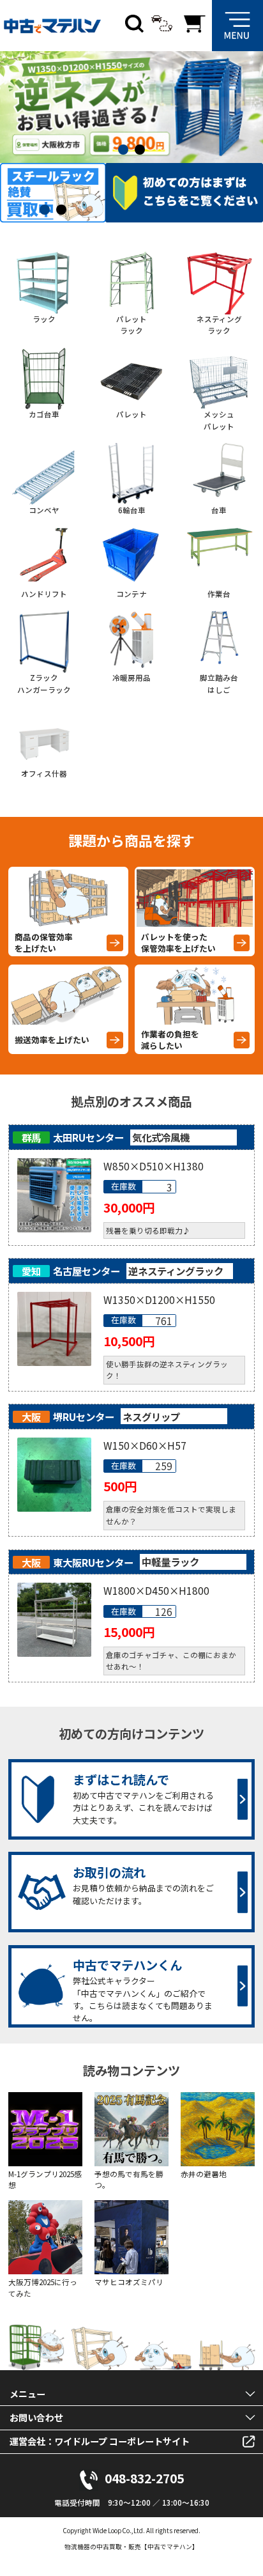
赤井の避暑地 (204, 2174)
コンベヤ (44, 510)
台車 (219, 510)
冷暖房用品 (131, 678)
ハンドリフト (44, 594)
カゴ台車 (44, 414)
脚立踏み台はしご (219, 684)
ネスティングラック (219, 325)
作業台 (219, 594)
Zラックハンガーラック (44, 684)
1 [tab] (126, 150)
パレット (131, 414)
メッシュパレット (219, 420)
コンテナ (131, 594)
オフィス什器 (44, 773)
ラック (44, 319)
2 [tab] (143, 150)
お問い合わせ (36, 2417)
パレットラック (131, 325)
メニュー (27, 2394)
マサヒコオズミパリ (129, 2282)
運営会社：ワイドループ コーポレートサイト (100, 2441)
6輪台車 (132, 510)
